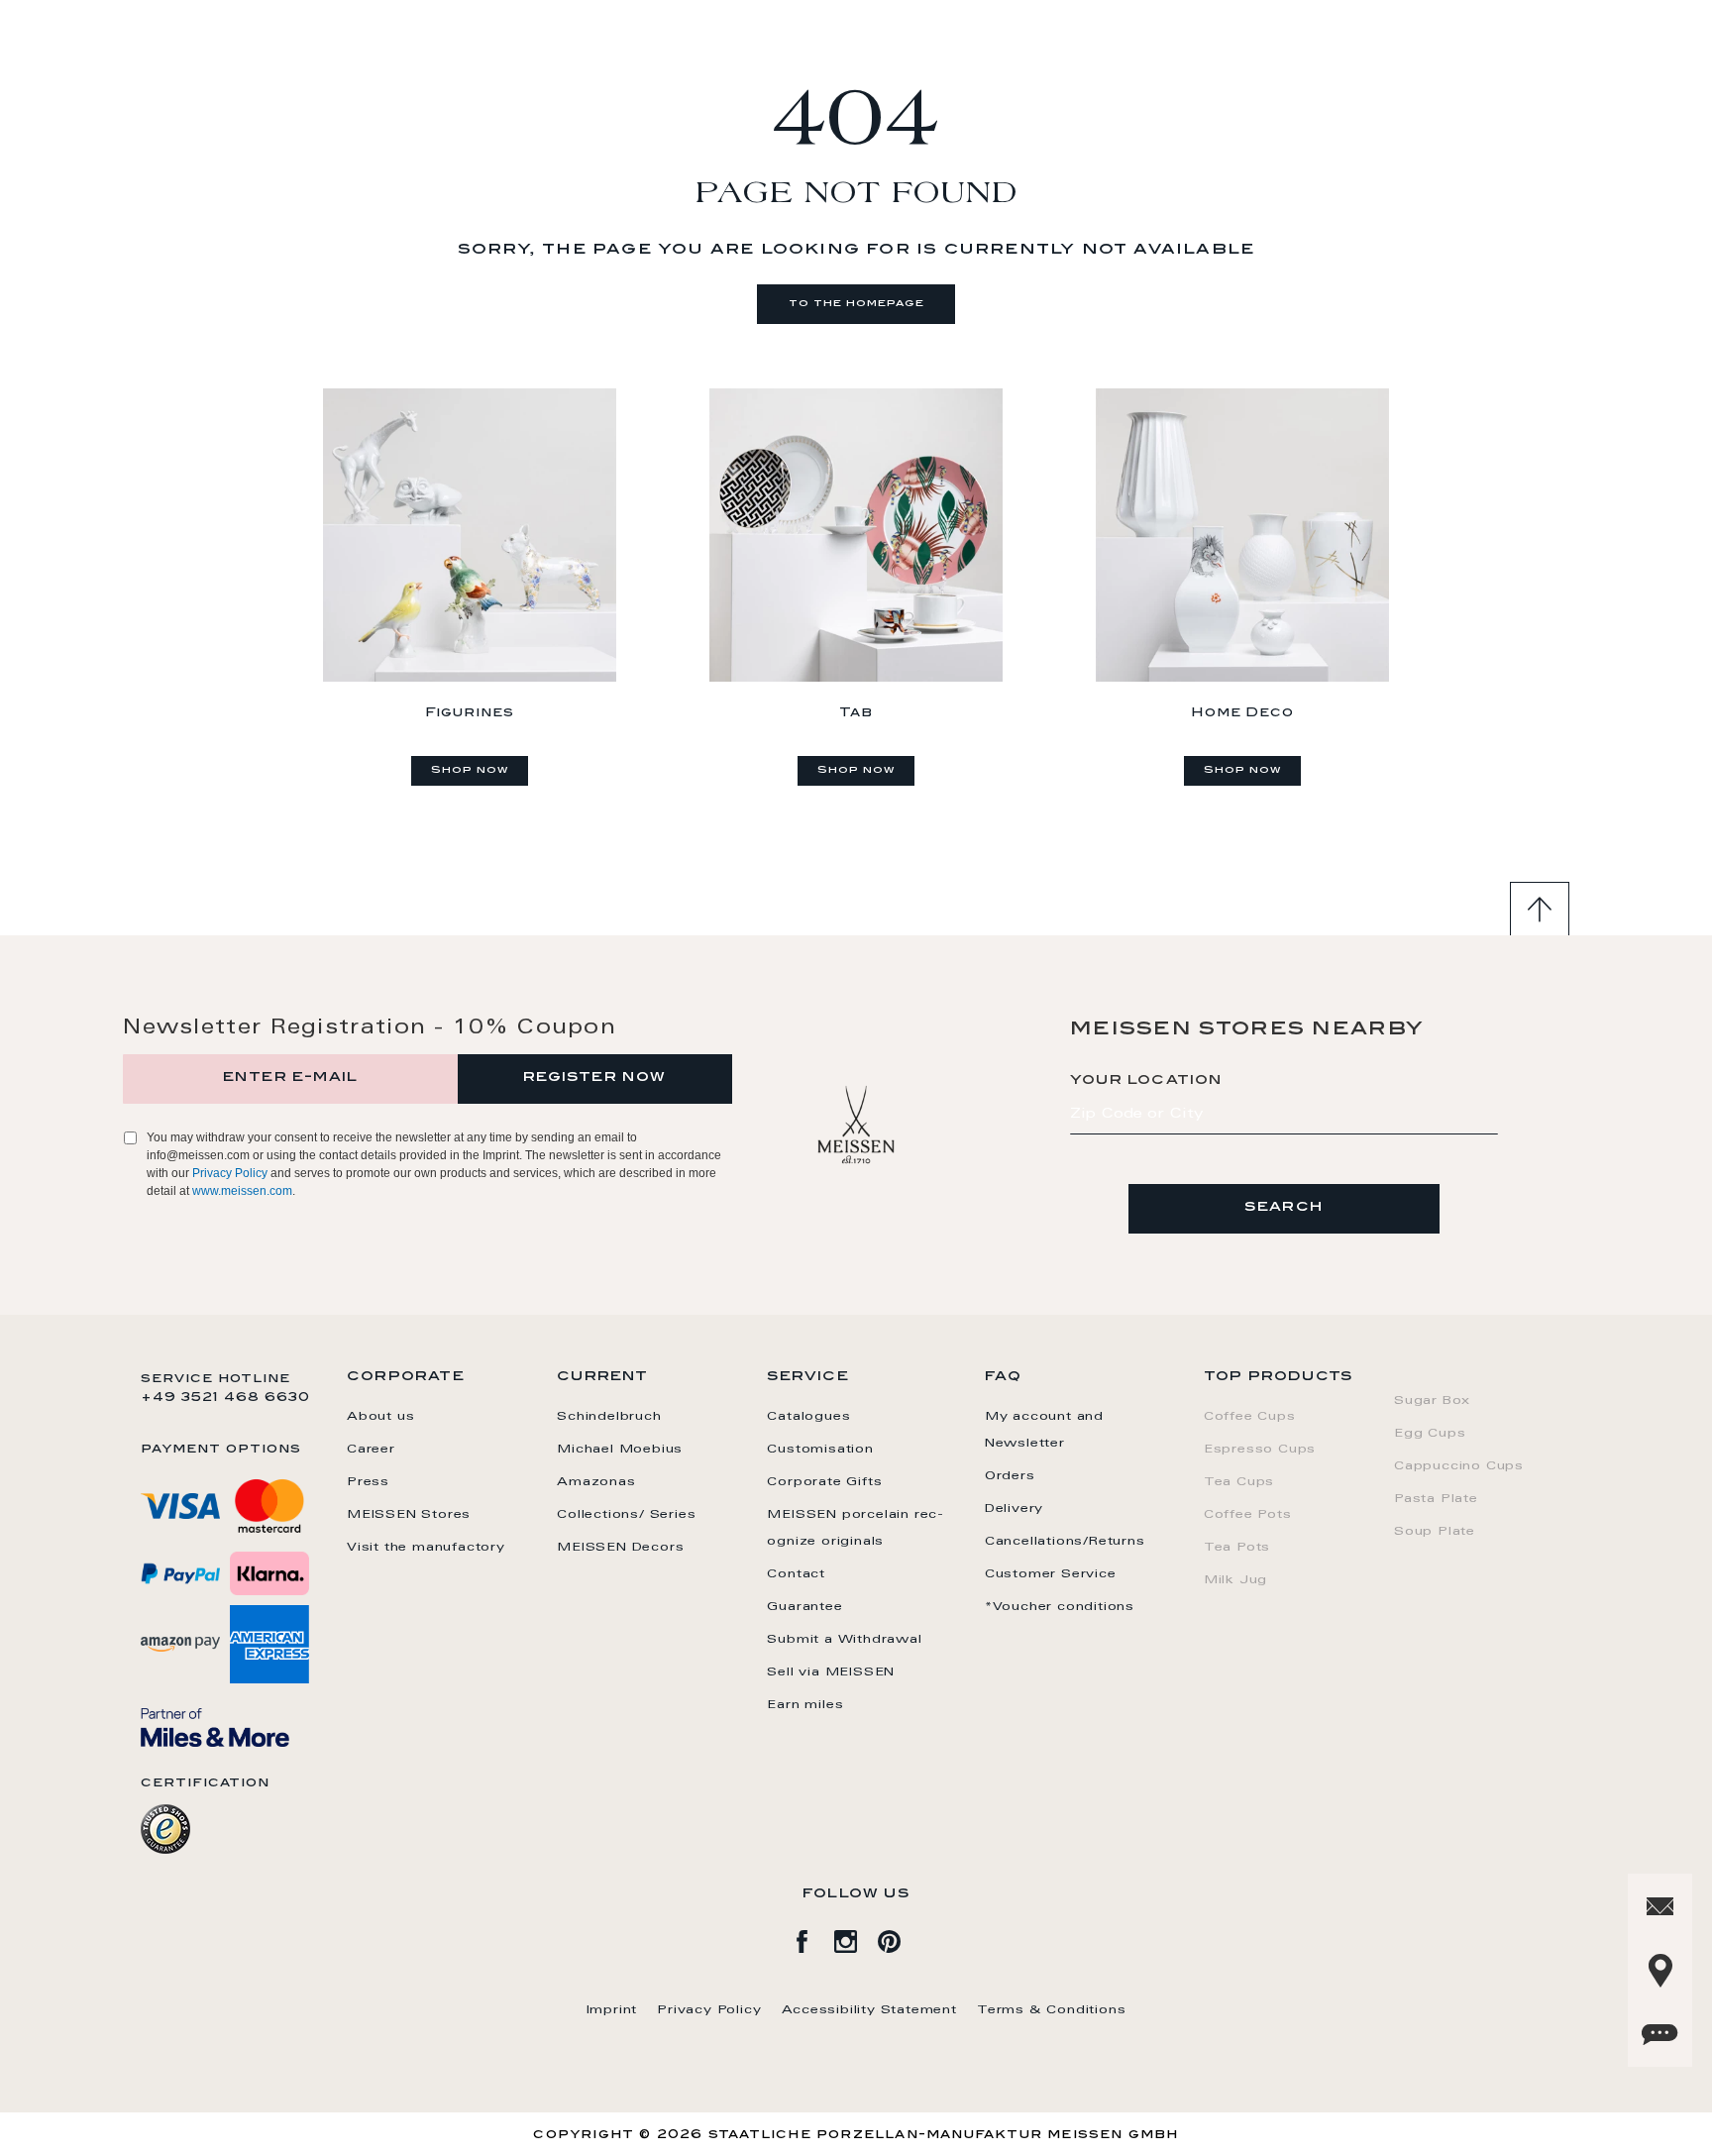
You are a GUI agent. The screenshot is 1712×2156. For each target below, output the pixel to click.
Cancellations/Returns (1065, 1542)
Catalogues (808, 1417)
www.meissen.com (242, 1191)
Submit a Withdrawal (844, 1640)
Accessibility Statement (869, 2010)
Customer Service (1051, 1574)
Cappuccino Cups (1459, 1466)
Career (371, 1450)
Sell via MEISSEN (831, 1672)
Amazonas (596, 1482)
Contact (796, 1574)
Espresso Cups (1260, 1450)
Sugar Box (1432, 1401)
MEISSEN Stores (409, 1515)
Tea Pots (1237, 1548)
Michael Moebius (620, 1450)
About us (380, 1417)
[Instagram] (856, 1938)
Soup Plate (1435, 1532)
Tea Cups (1239, 1482)
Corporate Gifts (824, 1482)
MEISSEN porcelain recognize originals (855, 1528)
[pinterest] (900, 1938)
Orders (1010, 1476)
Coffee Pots (1248, 1515)
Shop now (470, 771)
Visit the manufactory (426, 1548)
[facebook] (812, 1938)
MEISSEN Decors (620, 1548)
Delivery (1014, 1509)
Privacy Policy (230, 1173)
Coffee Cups (1250, 1417)
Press (368, 1482)
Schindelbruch (609, 1417)
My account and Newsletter (1044, 1430)
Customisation (820, 1450)
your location (1146, 1081)
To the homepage (856, 304)
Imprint (612, 2010)
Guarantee (804, 1607)
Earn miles (805, 1705)
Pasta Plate (1436, 1499)
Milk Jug (1235, 1580)
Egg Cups (1430, 1434)
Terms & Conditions (1051, 2010)
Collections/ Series (626, 1515)
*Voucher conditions (1060, 1607)
